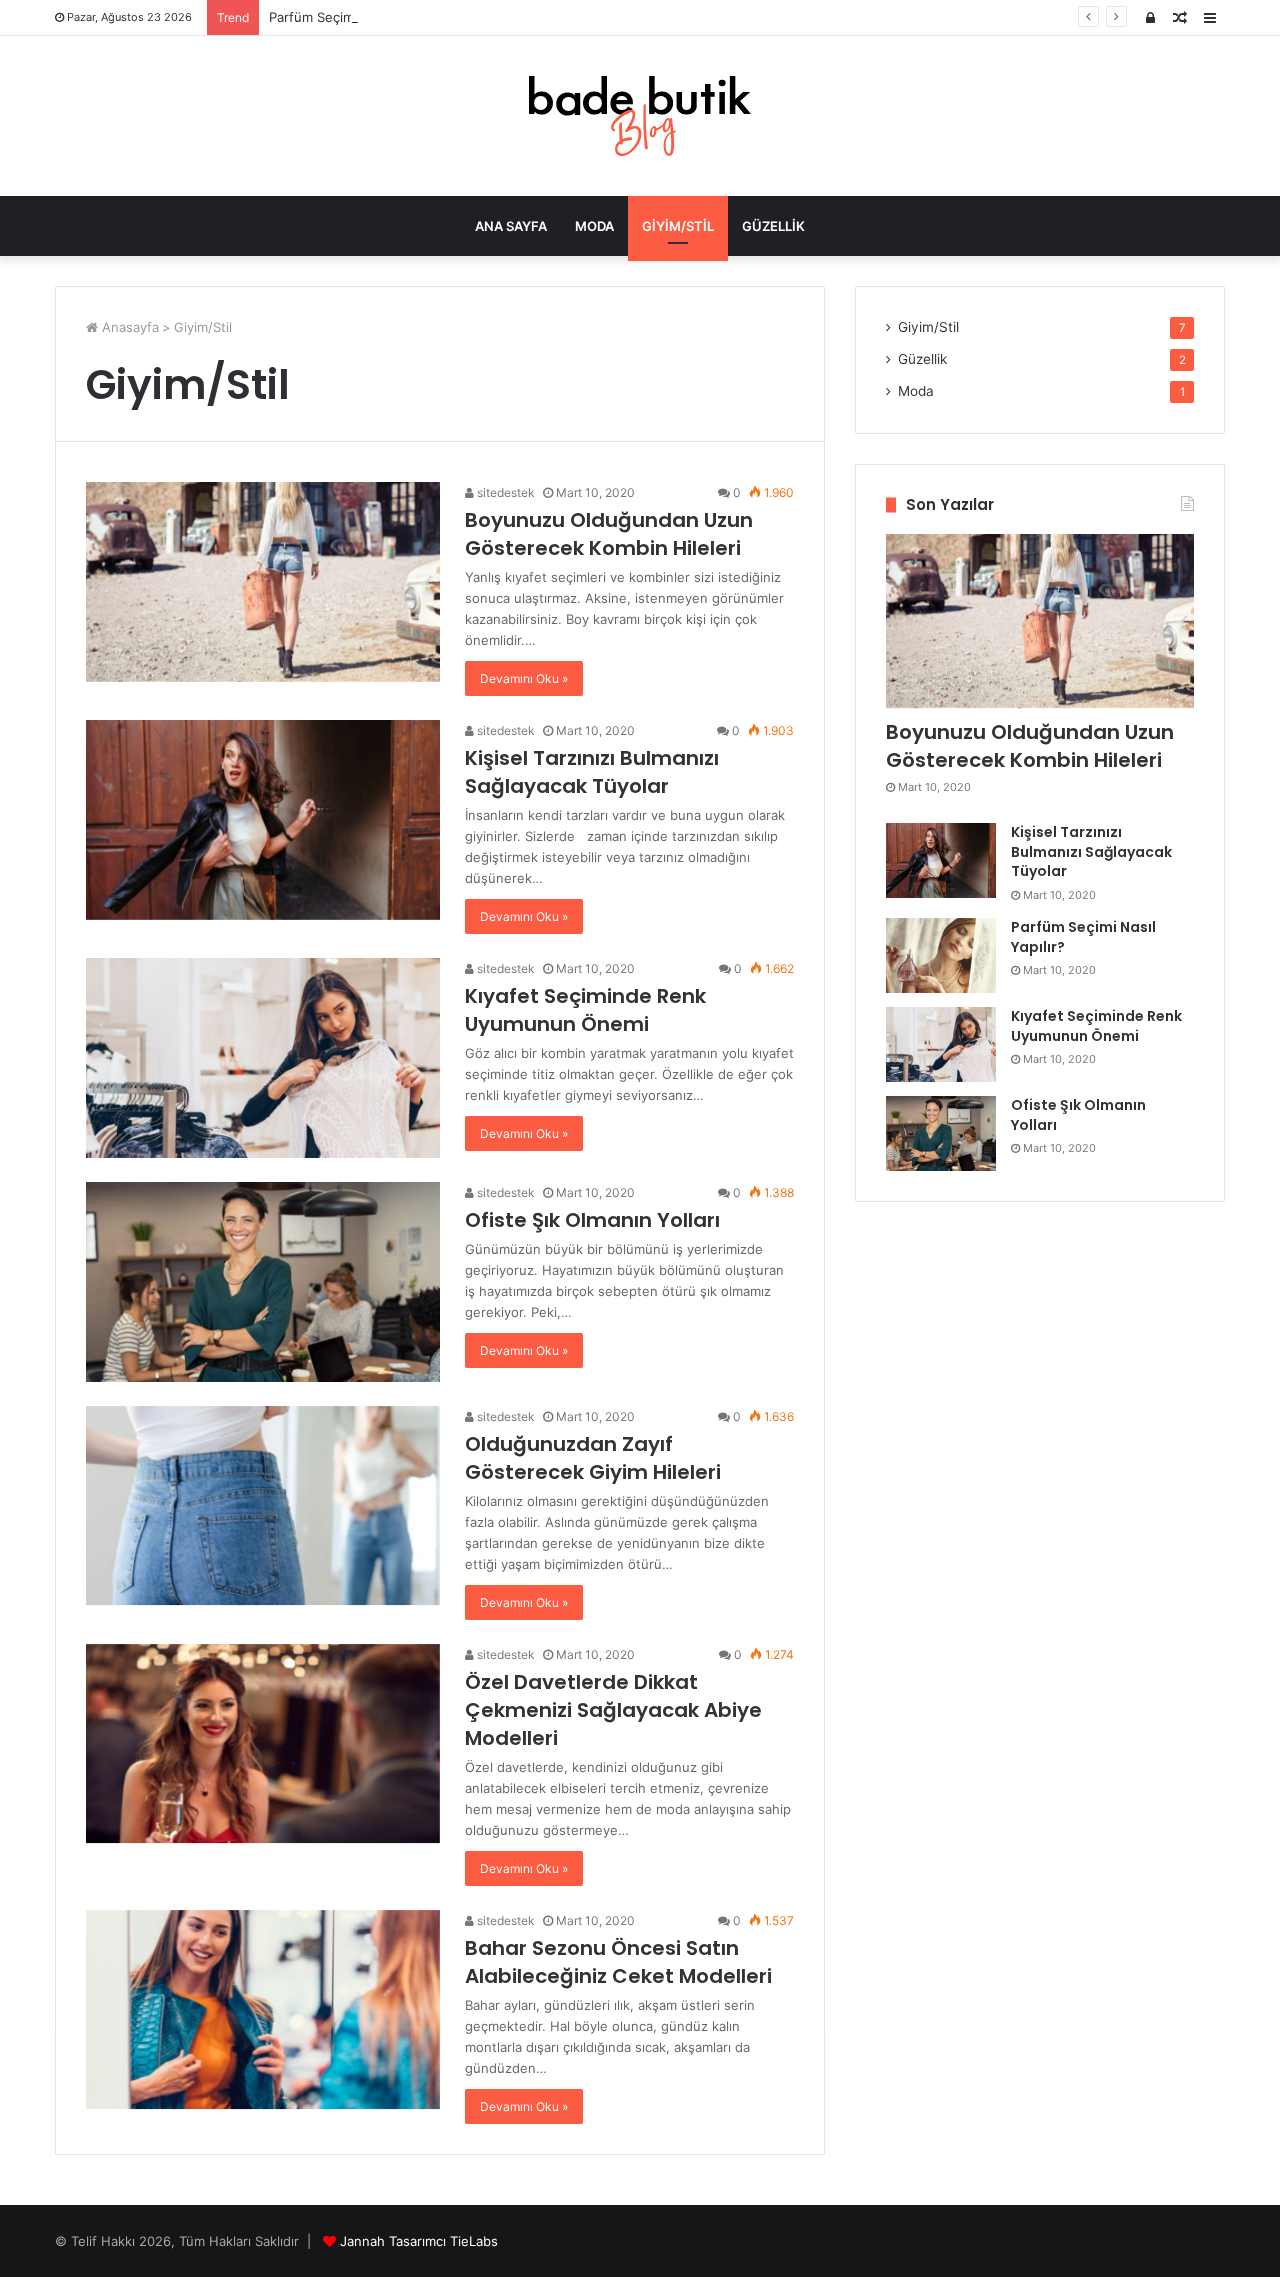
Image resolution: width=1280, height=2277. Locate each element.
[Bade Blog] (640, 116)
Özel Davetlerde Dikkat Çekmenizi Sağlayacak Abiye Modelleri (613, 1710)
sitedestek (504, 492)
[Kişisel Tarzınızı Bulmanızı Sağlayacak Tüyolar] (263, 820)
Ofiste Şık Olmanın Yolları (592, 1220)
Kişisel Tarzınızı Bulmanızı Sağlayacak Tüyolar (592, 772)
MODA (594, 226)
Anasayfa (128, 327)
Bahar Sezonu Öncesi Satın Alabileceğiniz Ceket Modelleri (618, 1962)
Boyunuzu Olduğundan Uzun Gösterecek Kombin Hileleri (609, 534)
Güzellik (922, 359)
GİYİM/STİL (678, 226)
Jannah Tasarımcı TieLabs (419, 2241)
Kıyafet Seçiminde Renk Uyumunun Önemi (585, 1010)
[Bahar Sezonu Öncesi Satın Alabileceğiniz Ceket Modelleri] (263, 2010)
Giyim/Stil (928, 327)
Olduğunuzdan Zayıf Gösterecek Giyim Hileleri (593, 1458)
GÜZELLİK (773, 226)
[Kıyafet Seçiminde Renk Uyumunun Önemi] (263, 1058)
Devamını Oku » (524, 678)
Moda (916, 391)
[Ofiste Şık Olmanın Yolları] (263, 1282)
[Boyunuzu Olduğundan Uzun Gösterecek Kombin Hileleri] (263, 582)
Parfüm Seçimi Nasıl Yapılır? (354, 17)
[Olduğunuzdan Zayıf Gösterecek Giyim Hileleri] (263, 1506)
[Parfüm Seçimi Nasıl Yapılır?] (941, 955)
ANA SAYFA (511, 226)
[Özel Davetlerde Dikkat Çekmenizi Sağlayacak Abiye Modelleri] (263, 1744)
